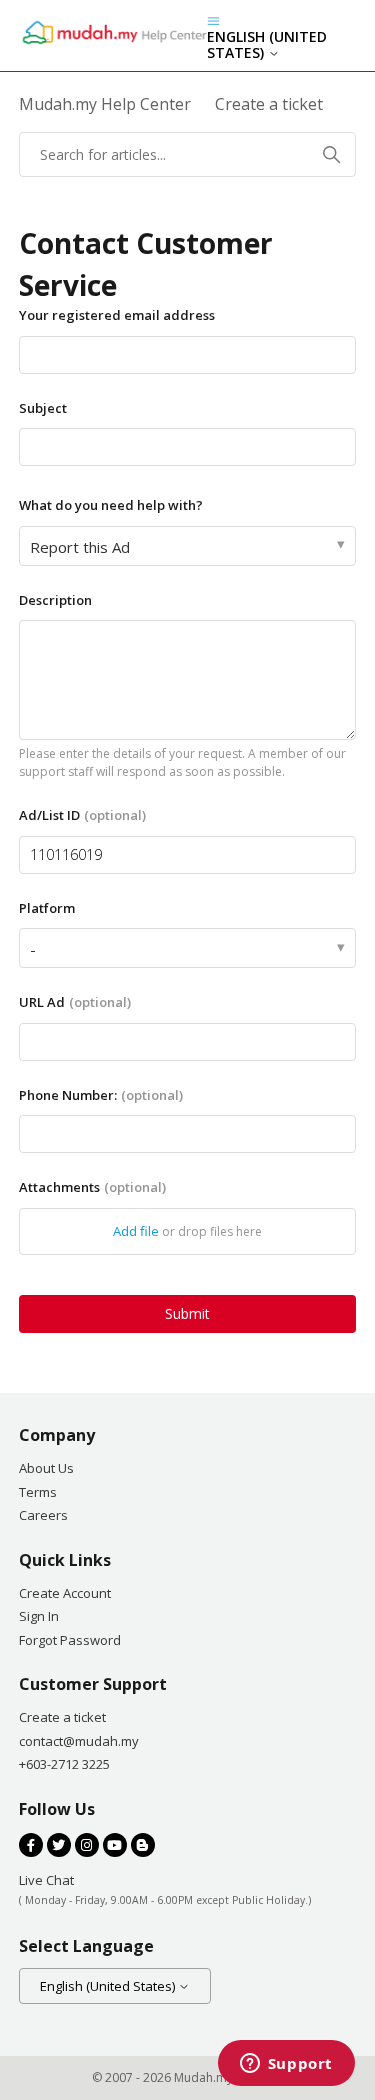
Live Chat (46, 1880)
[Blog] (143, 1845)
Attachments (92, 1187)
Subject (43, 408)
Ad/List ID (82, 815)
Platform (47, 908)
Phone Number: (101, 1095)
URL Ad (75, 1002)
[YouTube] (115, 1845)
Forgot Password (70, 1640)
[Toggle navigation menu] (213, 19)
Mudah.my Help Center (105, 104)
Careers (43, 1515)
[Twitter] (59, 1845)
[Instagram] (87, 1845)
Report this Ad (80, 547)
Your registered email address (117, 315)
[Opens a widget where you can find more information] (286, 2065)
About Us (46, 1468)
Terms (38, 1492)
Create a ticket (62, 1717)
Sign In (39, 1616)
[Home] (113, 42)
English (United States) (267, 45)
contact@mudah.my (79, 1741)
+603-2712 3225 (64, 1764)
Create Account (65, 1593)
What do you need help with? (111, 505)
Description (55, 600)
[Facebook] (31, 1845)
